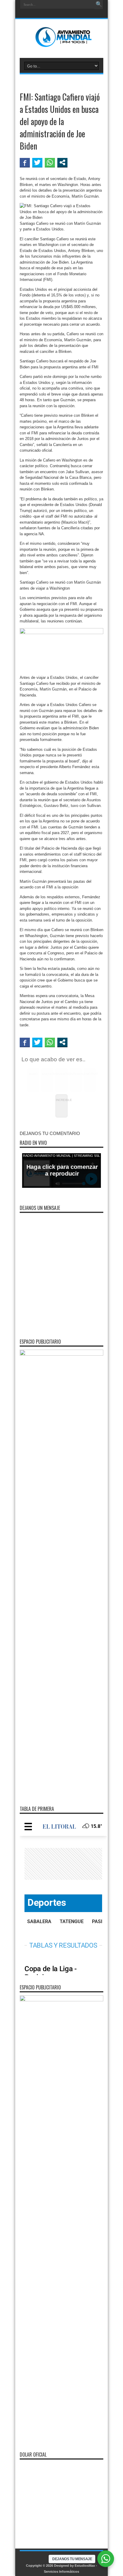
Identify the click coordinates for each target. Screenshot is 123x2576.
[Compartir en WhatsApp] (50, 162)
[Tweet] (37, 162)
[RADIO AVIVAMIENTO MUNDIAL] (62, 43)
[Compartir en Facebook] (25, 162)
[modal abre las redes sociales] (62, 162)
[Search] (99, 4)
